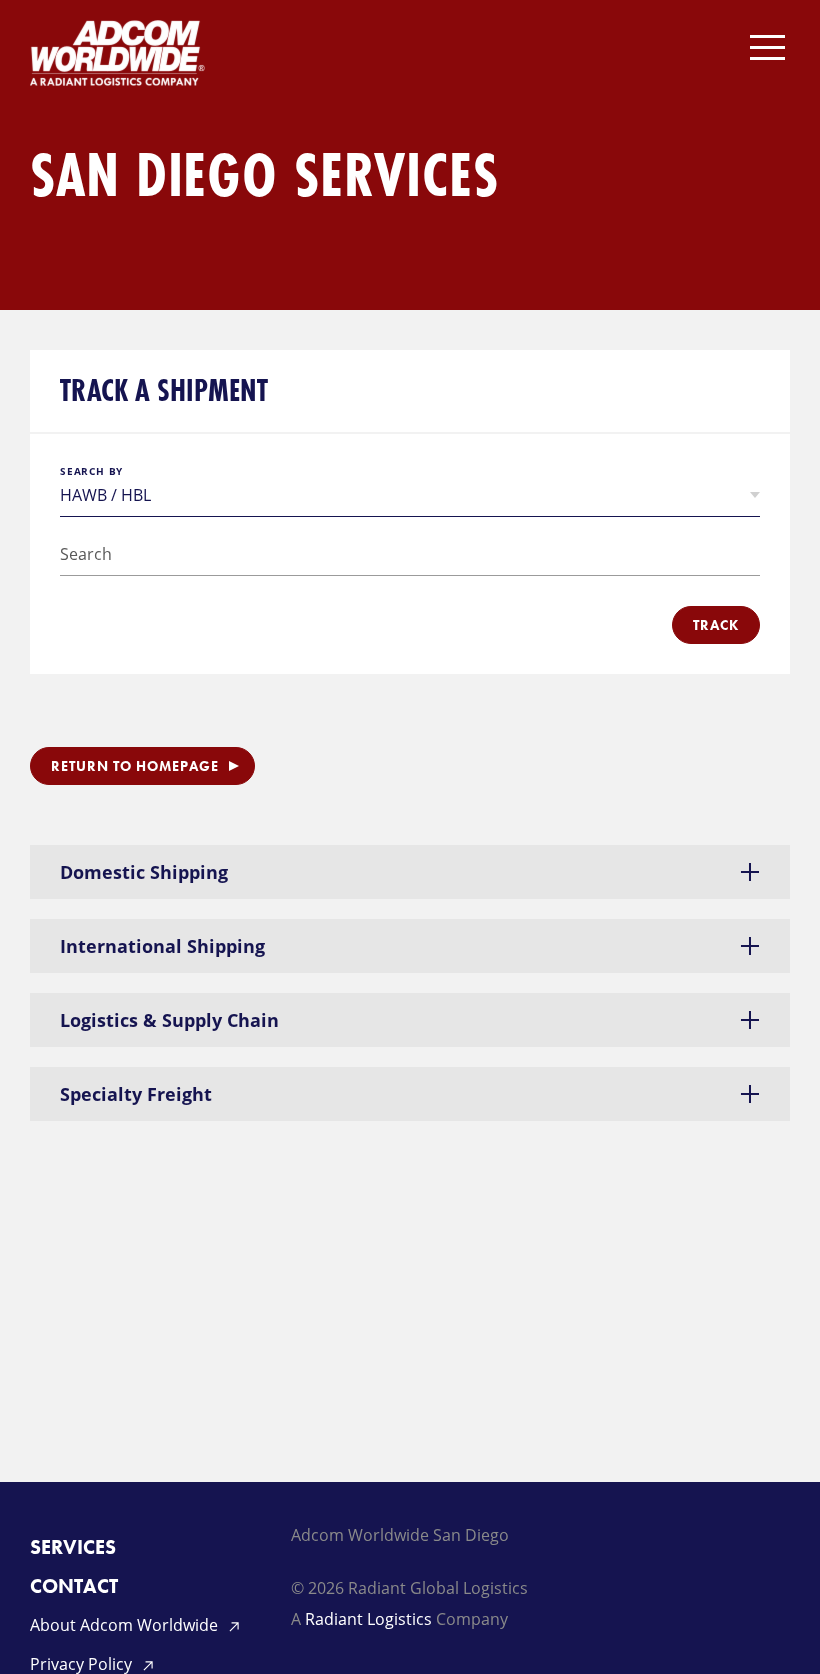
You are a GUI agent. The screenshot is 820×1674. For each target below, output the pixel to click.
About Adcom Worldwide (126, 1625)
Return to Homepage (135, 766)
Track (716, 625)
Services (73, 1547)
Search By (91, 471)
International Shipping (162, 946)
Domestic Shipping (144, 872)
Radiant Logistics (368, 1619)
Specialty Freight (136, 1094)
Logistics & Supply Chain (169, 1020)
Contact (74, 1586)
